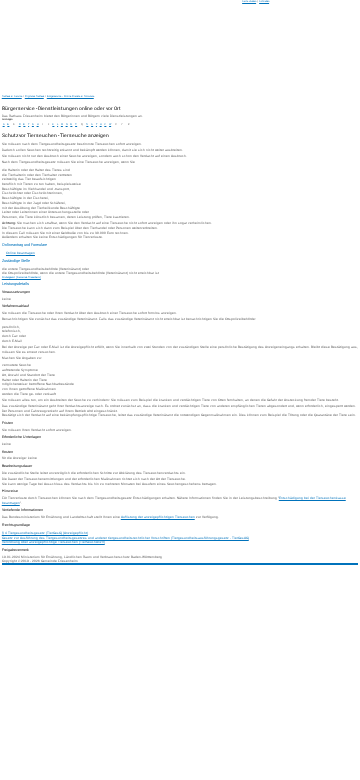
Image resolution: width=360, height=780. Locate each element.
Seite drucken (249, 1)
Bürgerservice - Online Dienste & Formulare (70, 96)
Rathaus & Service (12, 96)
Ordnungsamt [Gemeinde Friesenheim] (21, 277)
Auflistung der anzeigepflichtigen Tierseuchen (158, 517)
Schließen (264, 1)
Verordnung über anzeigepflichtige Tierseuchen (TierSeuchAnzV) (53, 542)
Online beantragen (20, 253)
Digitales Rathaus (34, 96)
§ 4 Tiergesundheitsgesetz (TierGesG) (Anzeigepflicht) (45, 533)
